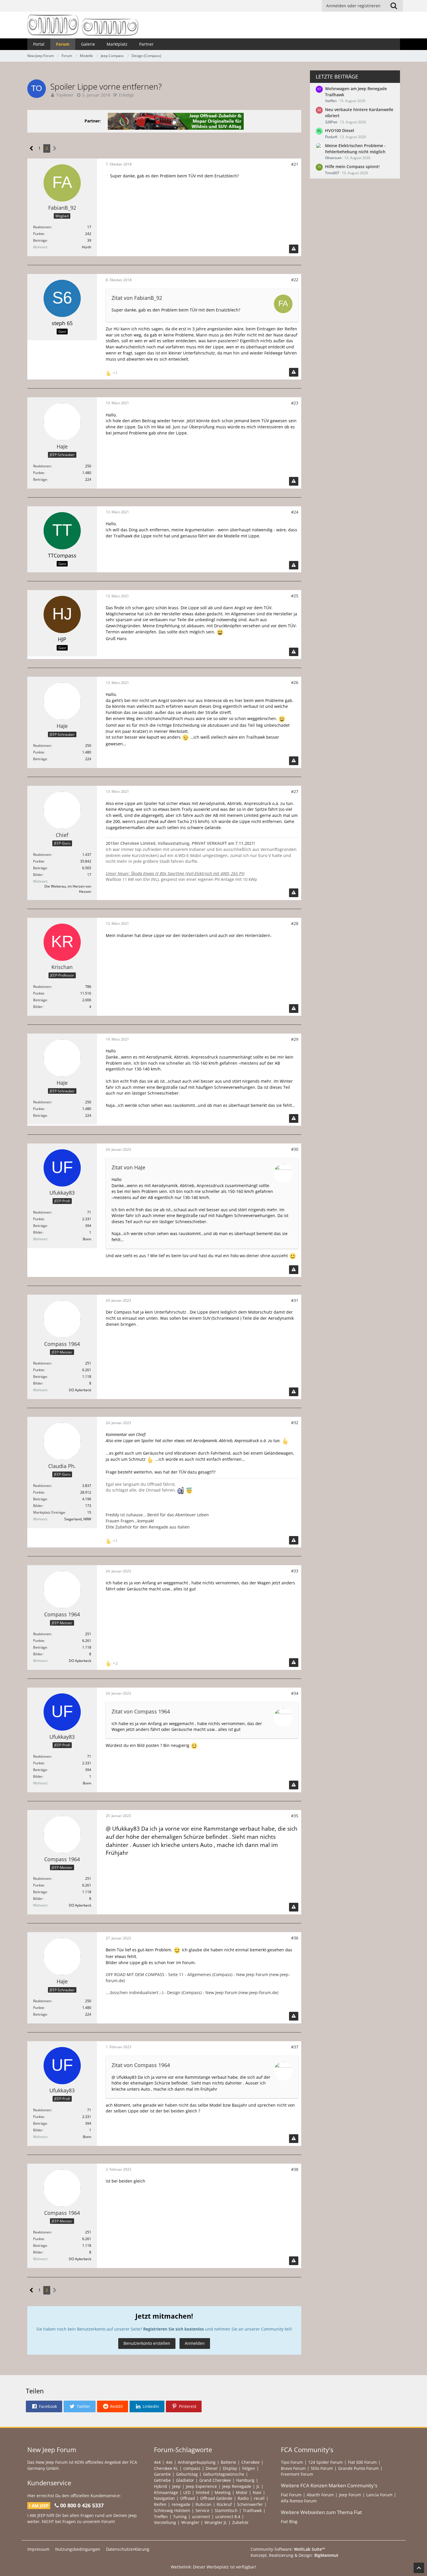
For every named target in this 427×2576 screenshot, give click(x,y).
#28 (295, 923)
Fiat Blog (289, 2521)
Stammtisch (226, 2510)
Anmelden (195, 2343)
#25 (295, 596)
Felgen (249, 2468)
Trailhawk (252, 2510)
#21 (295, 164)
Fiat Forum (291, 2495)
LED (187, 2492)
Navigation (164, 2498)
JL (258, 2486)
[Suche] (394, 6)
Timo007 (332, 173)
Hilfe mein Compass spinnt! (352, 166)
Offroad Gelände (216, 2498)
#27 (295, 791)
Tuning (180, 2517)
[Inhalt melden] (294, 249)
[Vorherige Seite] (32, 148)
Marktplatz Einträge (49, 1512)
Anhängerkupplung (197, 2462)
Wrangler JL (216, 2522)
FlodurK (331, 137)
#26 (295, 682)
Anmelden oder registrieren (353, 6)
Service (202, 2510)
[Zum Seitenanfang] (419, 2568)
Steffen (331, 101)
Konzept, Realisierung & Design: (295, 2555)
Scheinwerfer (250, 2504)
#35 (295, 1816)
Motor (242, 2492)
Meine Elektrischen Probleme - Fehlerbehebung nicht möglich (355, 149)
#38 (295, 2169)
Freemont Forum (297, 2474)
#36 (295, 1938)
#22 (295, 280)
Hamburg (245, 2480)
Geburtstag (187, 2474)
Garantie (162, 2474)
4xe (169, 2462)
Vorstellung (165, 2522)
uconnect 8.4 (228, 2517)
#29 (295, 1039)
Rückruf (224, 2504)
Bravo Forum (293, 2468)
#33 (295, 1571)
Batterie (228, 2462)
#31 (295, 1300)
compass (192, 2468)
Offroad (188, 2498)
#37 (295, 2047)
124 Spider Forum (325, 2462)
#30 (295, 1149)
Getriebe (162, 2480)
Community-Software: (288, 2549)
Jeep (176, 2486)
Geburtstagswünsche (224, 2474)
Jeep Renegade (237, 2486)
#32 (295, 1422)
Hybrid (160, 2486)
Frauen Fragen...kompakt (130, 1521)
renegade (181, 2504)
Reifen (160, 2504)
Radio (243, 2498)
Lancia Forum (379, 2495)
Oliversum (333, 158)
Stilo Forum (322, 2468)
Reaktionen (42, 227)
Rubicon (203, 2504)
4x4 (157, 2462)
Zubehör (240, 2522)
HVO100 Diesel (340, 130)
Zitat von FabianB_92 (137, 298)
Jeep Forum (350, 2495)
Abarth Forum (320, 2495)
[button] (44, 2406)
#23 (295, 403)
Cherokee (251, 2462)
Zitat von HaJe (128, 1167)
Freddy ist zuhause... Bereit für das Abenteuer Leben (157, 1515)
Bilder (38, 875)
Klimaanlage (166, 2492)
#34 (295, 1693)
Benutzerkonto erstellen (147, 2343)
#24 (295, 512)
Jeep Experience (201, 2486)
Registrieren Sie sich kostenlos (174, 2329)
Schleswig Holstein (172, 2510)
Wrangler (190, 2522)
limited (203, 2492)
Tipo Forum (292, 2462)
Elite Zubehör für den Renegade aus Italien (148, 1527)
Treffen (161, 2517)
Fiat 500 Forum (362, 2462)
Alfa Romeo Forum (299, 2501)
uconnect (201, 2517)
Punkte (39, 234)
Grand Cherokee (215, 2480)
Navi (257, 2492)
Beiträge (40, 240)
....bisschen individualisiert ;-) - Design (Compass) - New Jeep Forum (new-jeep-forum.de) (192, 1992)
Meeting (223, 2492)
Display (230, 2468)
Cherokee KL (166, 2468)
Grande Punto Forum (358, 2468)
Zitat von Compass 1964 (141, 1711)
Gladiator (185, 2480)
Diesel (212, 2468)
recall (259, 2498)
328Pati (331, 122)
